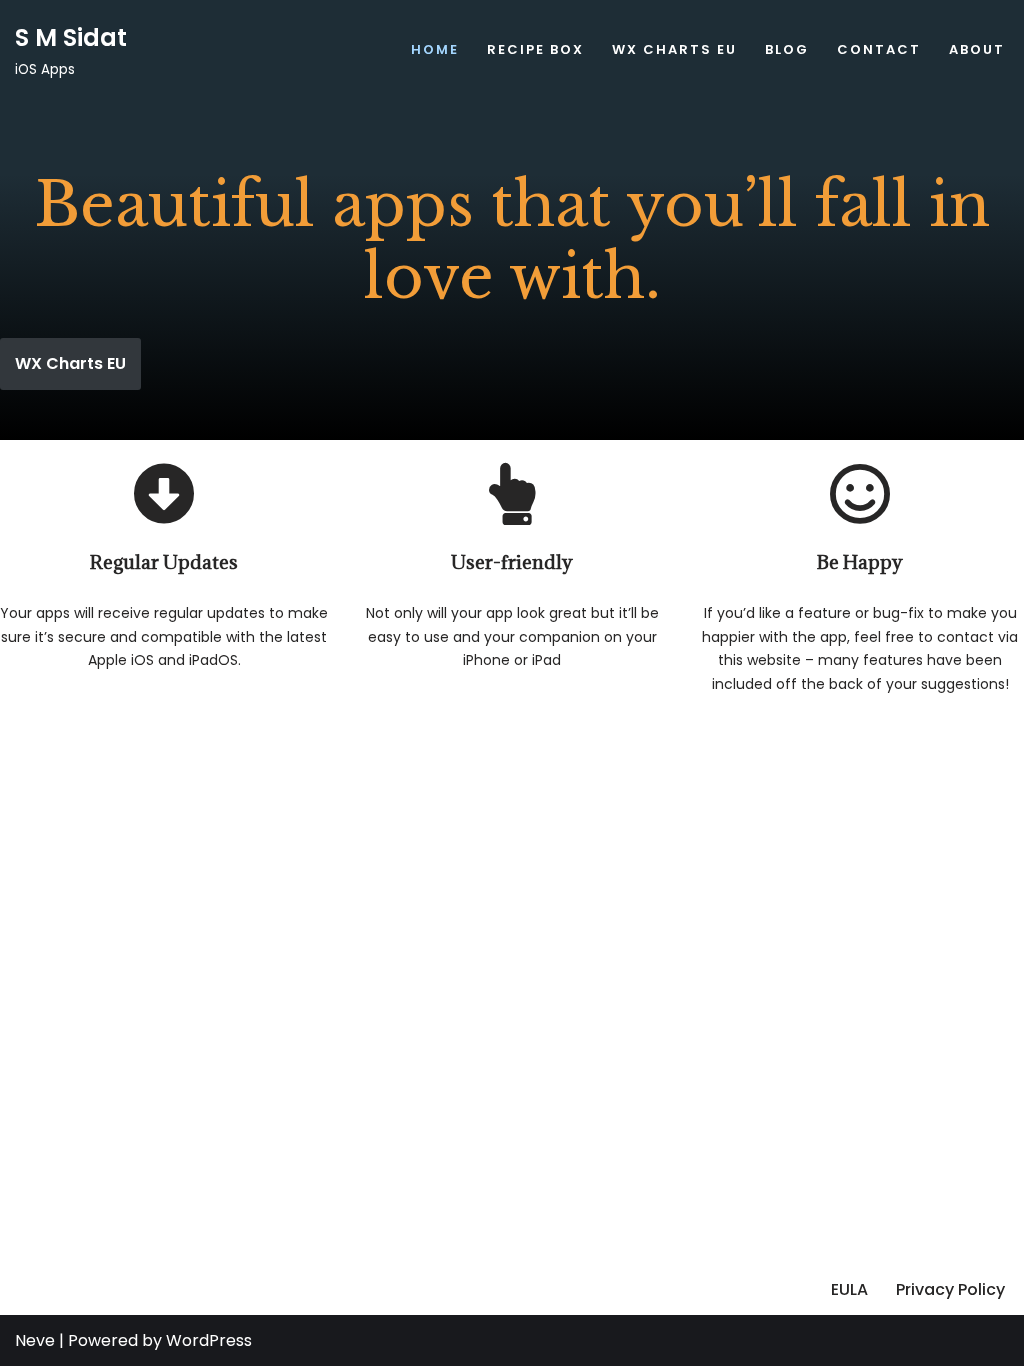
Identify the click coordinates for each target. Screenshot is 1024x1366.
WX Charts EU (674, 49)
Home (435, 49)
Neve (35, 1340)
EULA (849, 1289)
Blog (787, 49)
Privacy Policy (950, 1289)
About (977, 49)
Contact (879, 49)
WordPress (209, 1340)
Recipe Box (535, 49)
